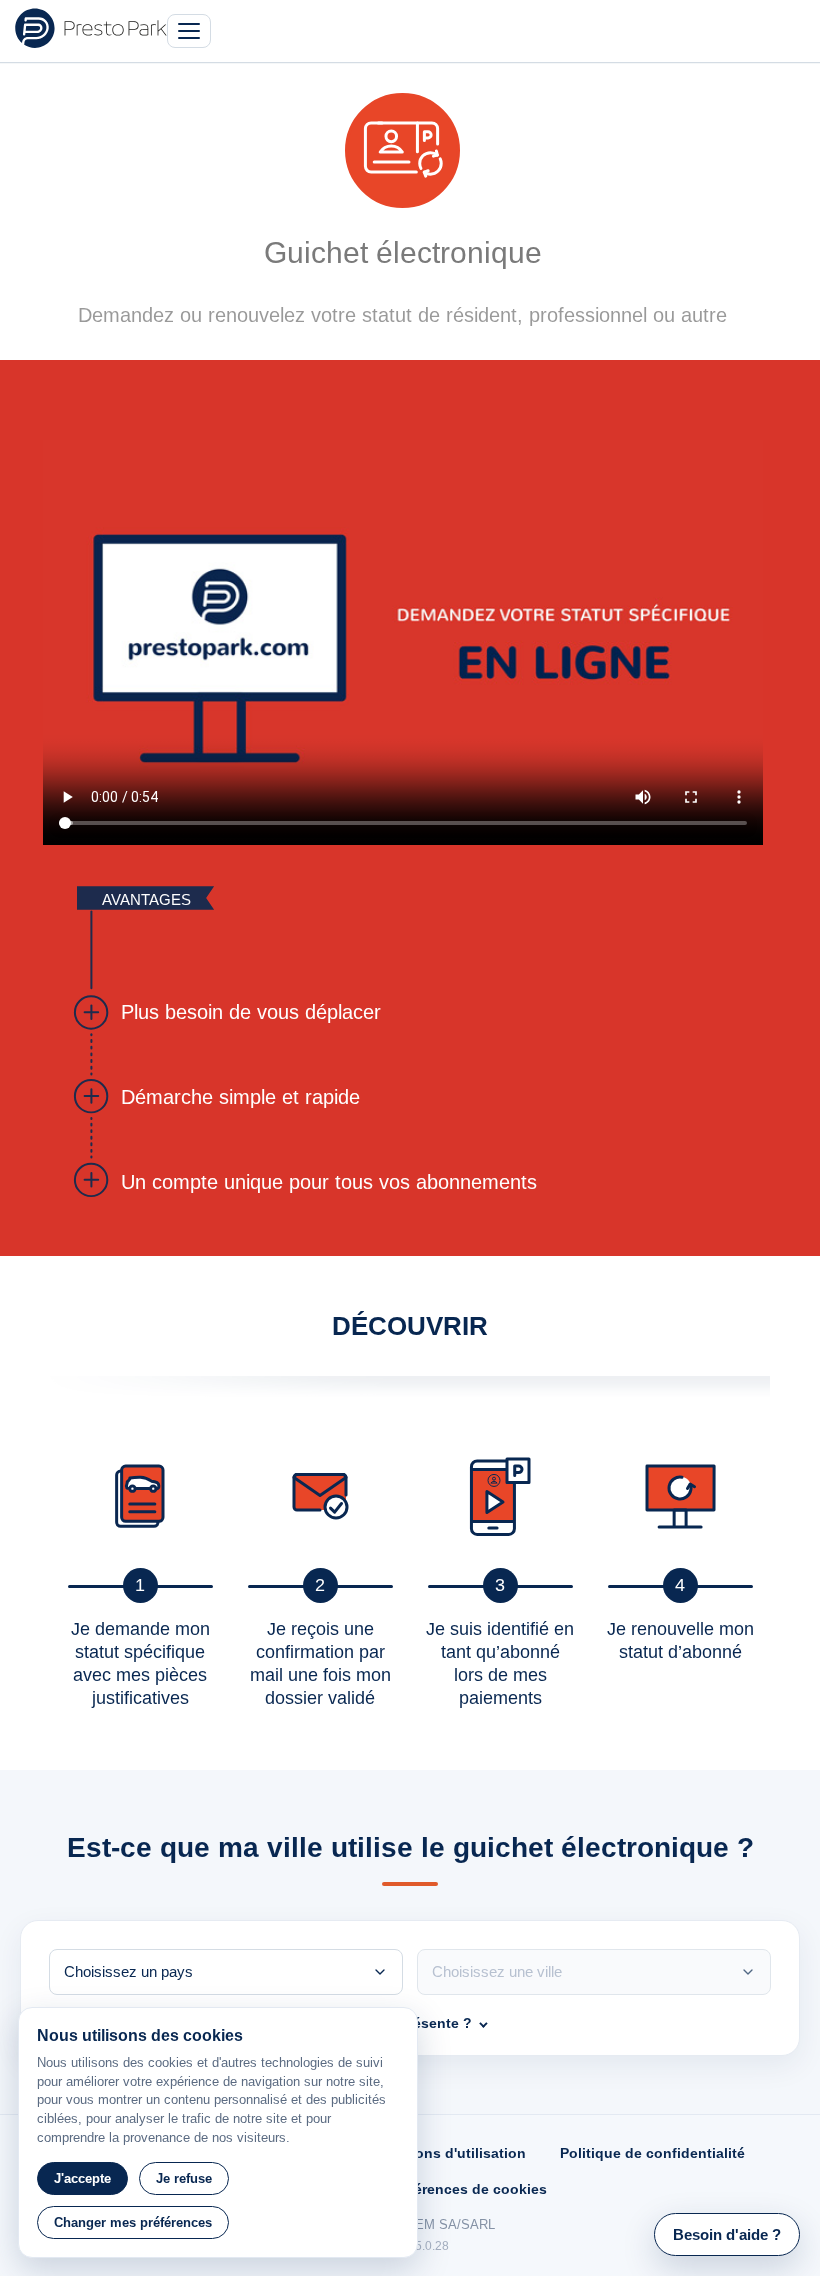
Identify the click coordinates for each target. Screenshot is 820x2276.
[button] (727, 2234)
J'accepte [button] (82, 2178)
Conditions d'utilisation (445, 2153)
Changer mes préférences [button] (133, 2222)
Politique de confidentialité (652, 2153)
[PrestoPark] (91, 28)
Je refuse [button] (184, 2178)
